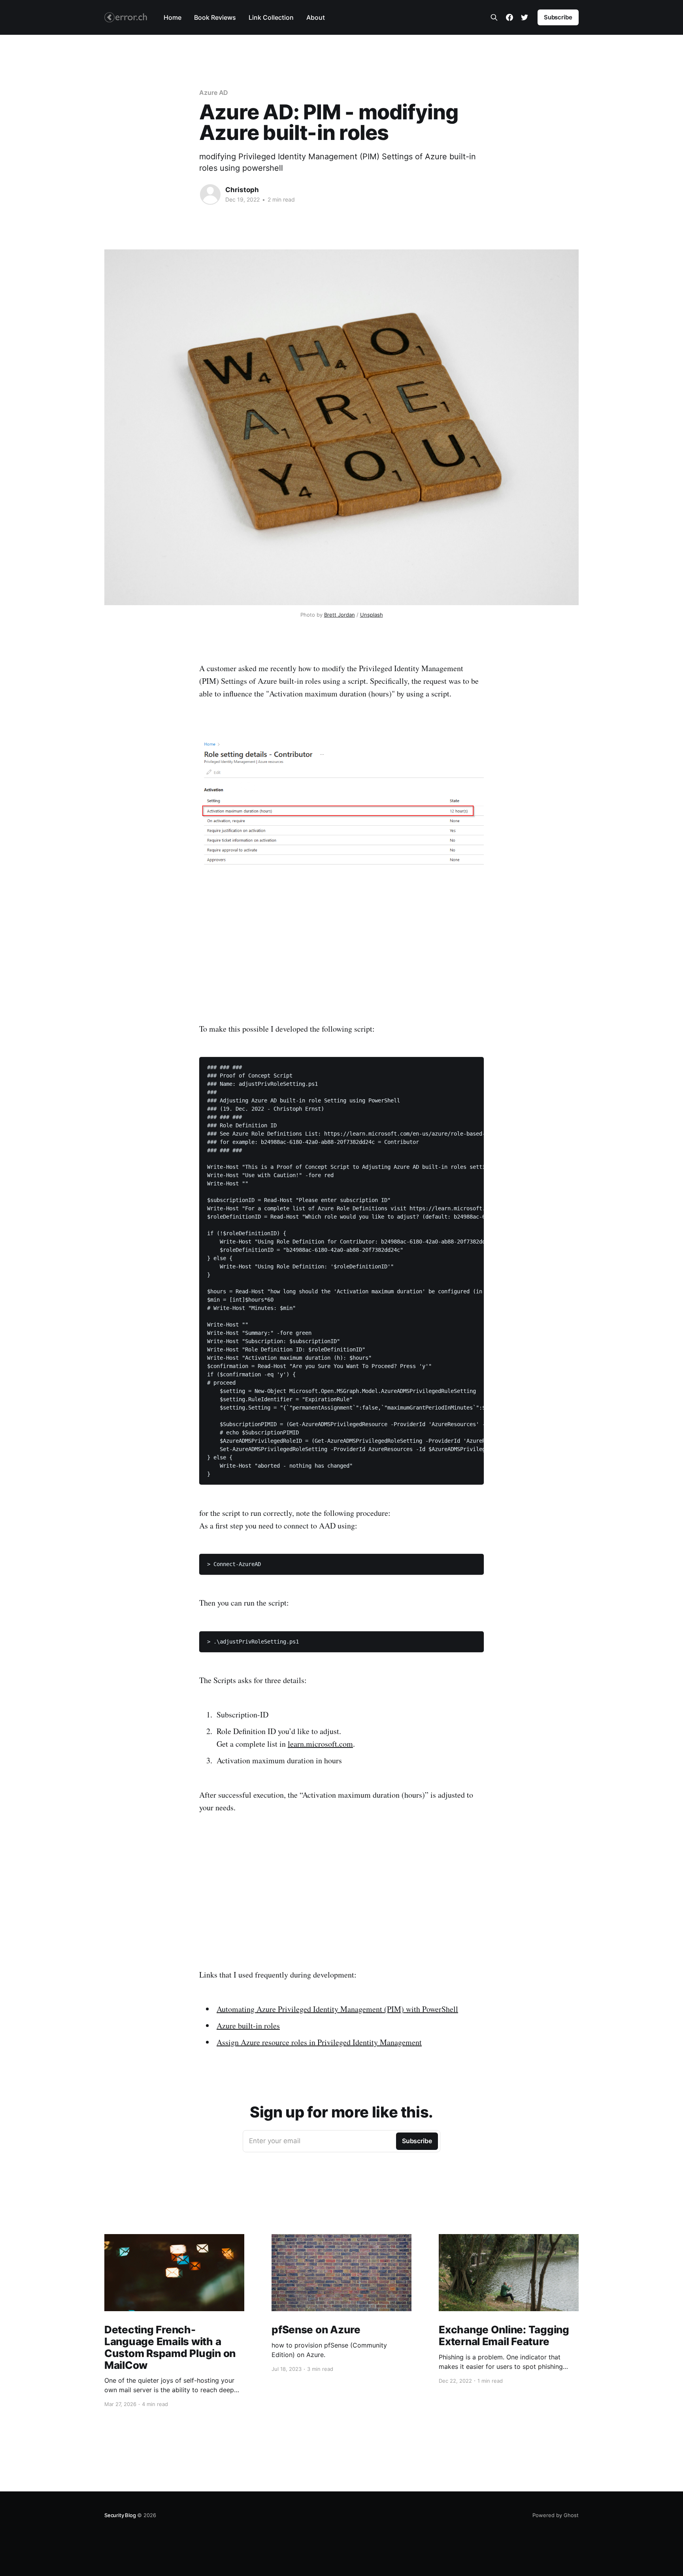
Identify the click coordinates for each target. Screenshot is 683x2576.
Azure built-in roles (248, 2026)
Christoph (242, 190)
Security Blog (120, 2515)
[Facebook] (509, 17)
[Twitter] (525, 17)
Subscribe (558, 17)
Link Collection (271, 17)
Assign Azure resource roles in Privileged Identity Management (319, 2042)
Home (173, 17)
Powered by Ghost (556, 2515)
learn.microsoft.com (320, 1744)
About (316, 17)
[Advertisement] (341, 945)
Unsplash (372, 615)
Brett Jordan (340, 615)
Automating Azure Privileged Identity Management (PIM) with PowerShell (337, 2009)
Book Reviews (215, 17)
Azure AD (214, 92)
